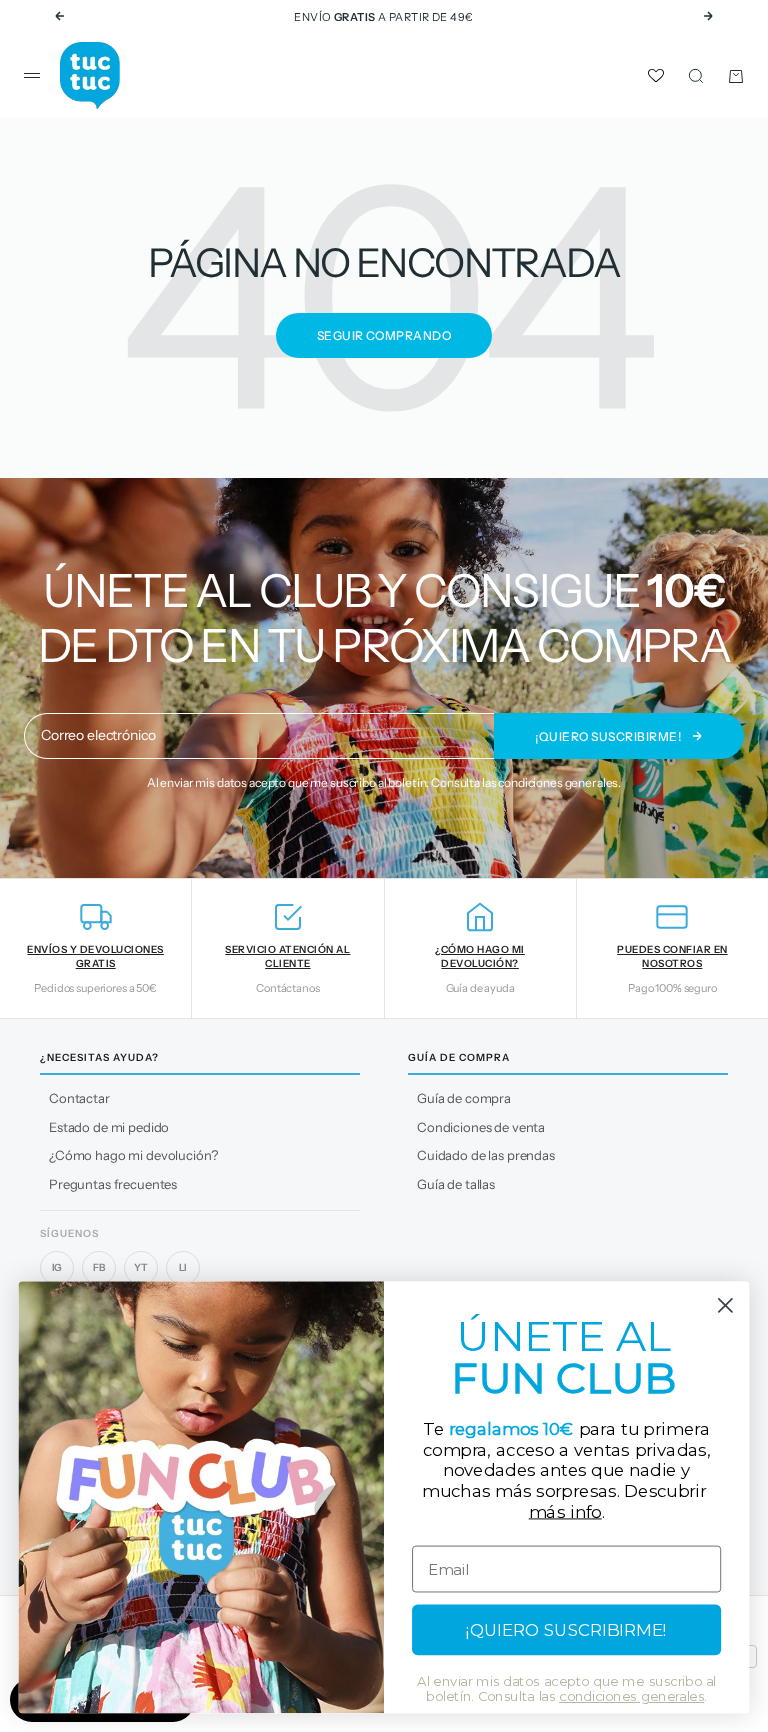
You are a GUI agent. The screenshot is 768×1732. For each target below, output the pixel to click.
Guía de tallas (456, 1184)
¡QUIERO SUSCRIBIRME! (566, 1630)
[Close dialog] (725, 1305)
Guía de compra (464, 1098)
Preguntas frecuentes (113, 1184)
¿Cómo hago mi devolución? (133, 1155)
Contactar (79, 1098)
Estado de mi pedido (109, 1127)
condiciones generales (558, 782)
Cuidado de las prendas (486, 1155)
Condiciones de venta (481, 1127)
